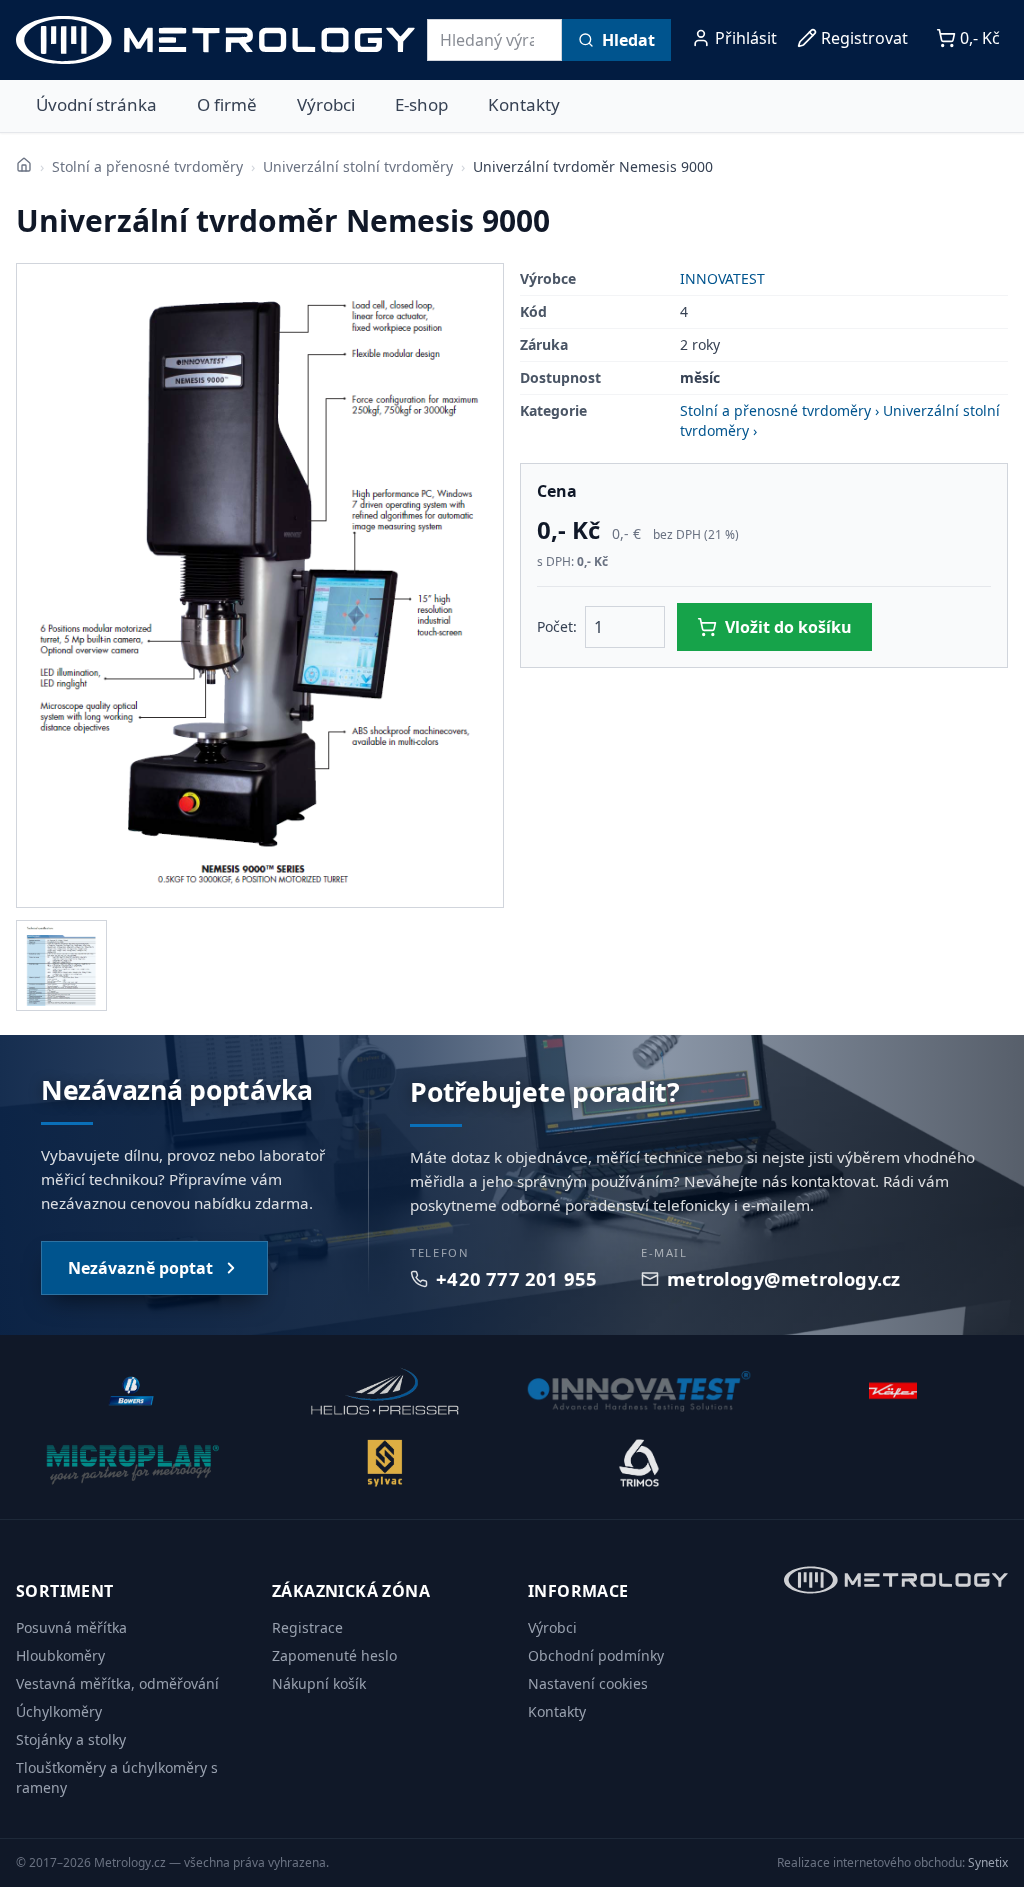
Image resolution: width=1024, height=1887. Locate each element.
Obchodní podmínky (596, 1655)
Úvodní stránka (96, 104)
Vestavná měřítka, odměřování (117, 1683)
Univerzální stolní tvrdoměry (358, 166)
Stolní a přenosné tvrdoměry (147, 166)
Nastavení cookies (588, 1683)
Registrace (307, 1627)
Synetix (988, 1862)
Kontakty (524, 104)
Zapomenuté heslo (334, 1655)
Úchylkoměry (59, 1711)
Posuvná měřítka (71, 1627)
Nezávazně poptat (140, 1268)
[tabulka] (61, 965)
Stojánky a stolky (71, 1739)
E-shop (421, 104)
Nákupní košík (319, 1683)
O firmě (227, 104)
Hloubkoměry (60, 1655)
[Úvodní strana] (24, 165)
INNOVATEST (722, 278)
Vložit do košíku (788, 627)
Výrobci (326, 104)
